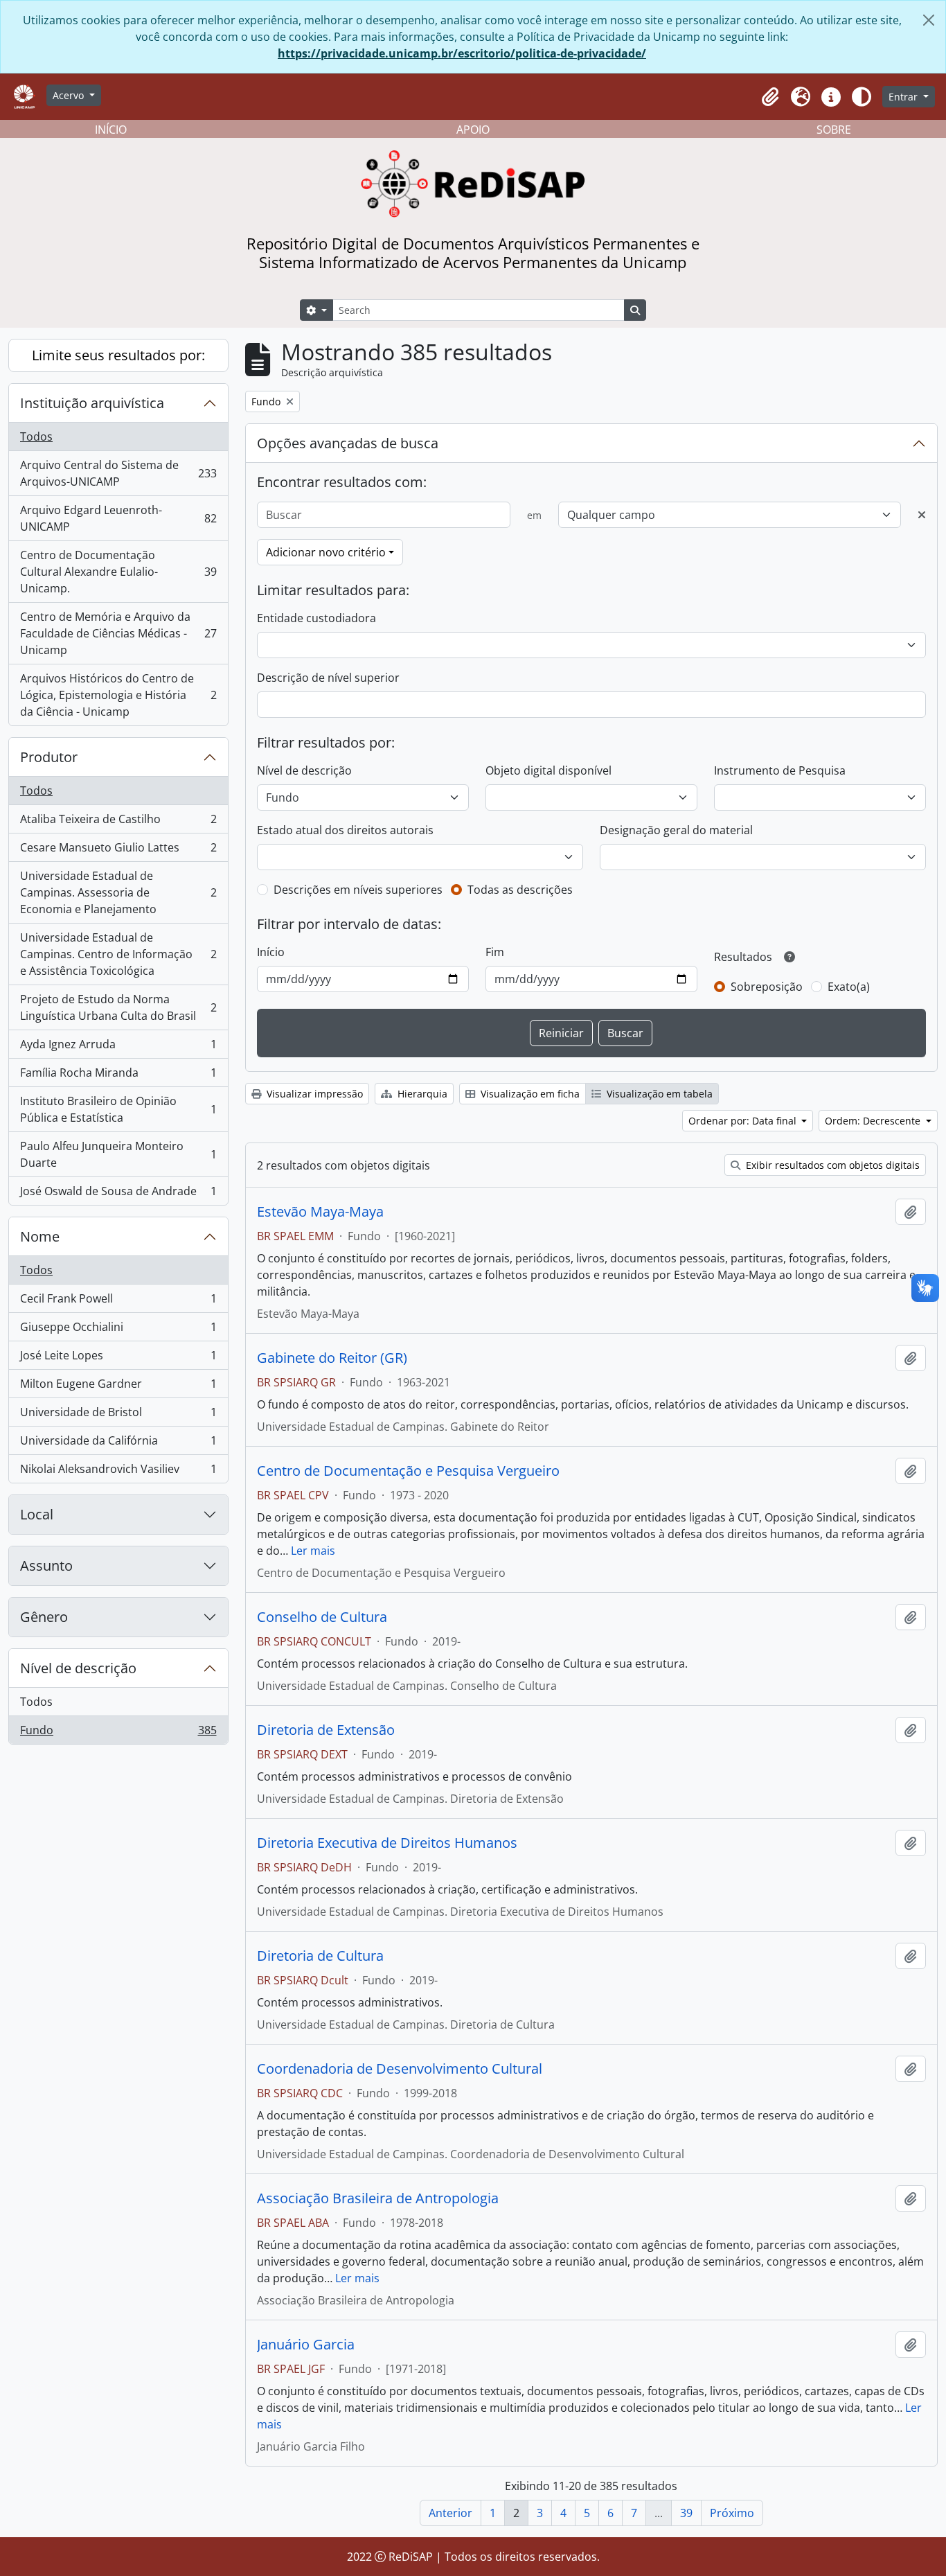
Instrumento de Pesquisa (780, 770)
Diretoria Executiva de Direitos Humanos (387, 1843)
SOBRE (834, 130)
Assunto (46, 1565)
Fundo (118, 1733)
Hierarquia (421, 1094)
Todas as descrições (520, 890)
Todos (36, 436)
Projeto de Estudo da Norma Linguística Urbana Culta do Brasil (118, 1007)
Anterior (450, 2513)
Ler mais (313, 1551)
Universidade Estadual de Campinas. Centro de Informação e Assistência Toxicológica (118, 954)
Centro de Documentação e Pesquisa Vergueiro (408, 1471)
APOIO (473, 130)
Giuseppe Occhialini (118, 1330)
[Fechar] (929, 20)
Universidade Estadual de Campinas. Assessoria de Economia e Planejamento (118, 892)
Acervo (70, 95)
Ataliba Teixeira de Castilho (118, 822)
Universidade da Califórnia (118, 1444)
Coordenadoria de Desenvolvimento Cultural (400, 2069)
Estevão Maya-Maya (320, 1212)
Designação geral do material (676, 830)
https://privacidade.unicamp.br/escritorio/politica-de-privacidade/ (462, 53)
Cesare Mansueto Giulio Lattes (118, 851)
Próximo (732, 2513)
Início (271, 952)
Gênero (44, 1617)
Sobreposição (767, 987)
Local (37, 1514)
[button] (770, 97)
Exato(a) (849, 987)
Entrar (904, 97)
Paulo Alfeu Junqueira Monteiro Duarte (118, 1154)
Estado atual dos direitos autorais (345, 830)
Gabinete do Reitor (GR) (332, 1358)
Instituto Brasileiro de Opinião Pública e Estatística (118, 1109)
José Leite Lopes (118, 1359)
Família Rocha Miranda (118, 1076)
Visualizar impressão (313, 1094)
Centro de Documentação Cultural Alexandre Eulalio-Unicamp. (118, 572)
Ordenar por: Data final (744, 1121)
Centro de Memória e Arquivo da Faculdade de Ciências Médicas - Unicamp (118, 633)
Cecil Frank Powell (118, 1302)
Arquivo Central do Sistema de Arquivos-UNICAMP (118, 473)
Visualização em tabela (658, 1094)
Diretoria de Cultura (320, 1956)
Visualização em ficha (529, 1094)
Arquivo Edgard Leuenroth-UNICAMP (118, 518)
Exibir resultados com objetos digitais (831, 1165)
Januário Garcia (306, 2345)
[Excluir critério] (922, 515)
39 (686, 2513)
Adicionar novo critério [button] (326, 552)
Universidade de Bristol (118, 1415)
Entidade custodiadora (316, 618)
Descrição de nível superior (328, 678)
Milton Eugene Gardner (118, 1387)
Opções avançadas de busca (348, 443)
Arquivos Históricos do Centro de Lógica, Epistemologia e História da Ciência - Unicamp (118, 695)
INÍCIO (111, 130)
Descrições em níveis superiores (358, 890)
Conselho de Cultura (322, 1617)
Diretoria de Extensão (326, 1730)
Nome (40, 1236)
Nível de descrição (78, 1668)
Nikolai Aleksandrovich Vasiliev (118, 1472)
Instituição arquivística (92, 403)
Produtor (49, 757)
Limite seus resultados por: (118, 355)
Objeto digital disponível (548, 770)
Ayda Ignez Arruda (118, 1048)
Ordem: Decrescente (874, 1121)
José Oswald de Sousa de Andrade (118, 1194)
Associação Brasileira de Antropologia (378, 2198)
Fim (495, 952)
